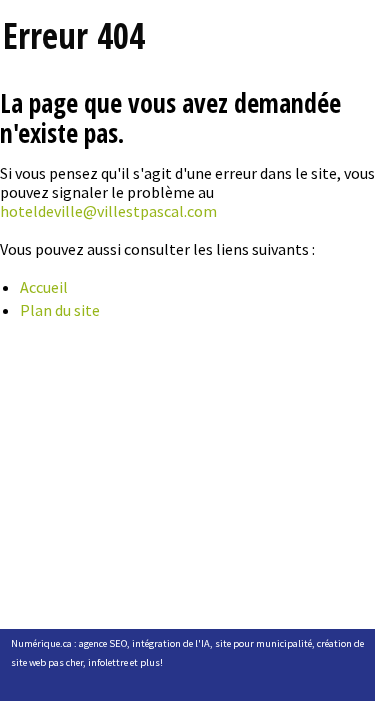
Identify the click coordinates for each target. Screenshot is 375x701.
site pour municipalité (263, 643)
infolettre (108, 662)
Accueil (44, 287)
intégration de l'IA (171, 643)
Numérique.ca (41, 643)
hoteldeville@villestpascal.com (108, 211)
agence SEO (103, 643)
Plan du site (60, 310)
